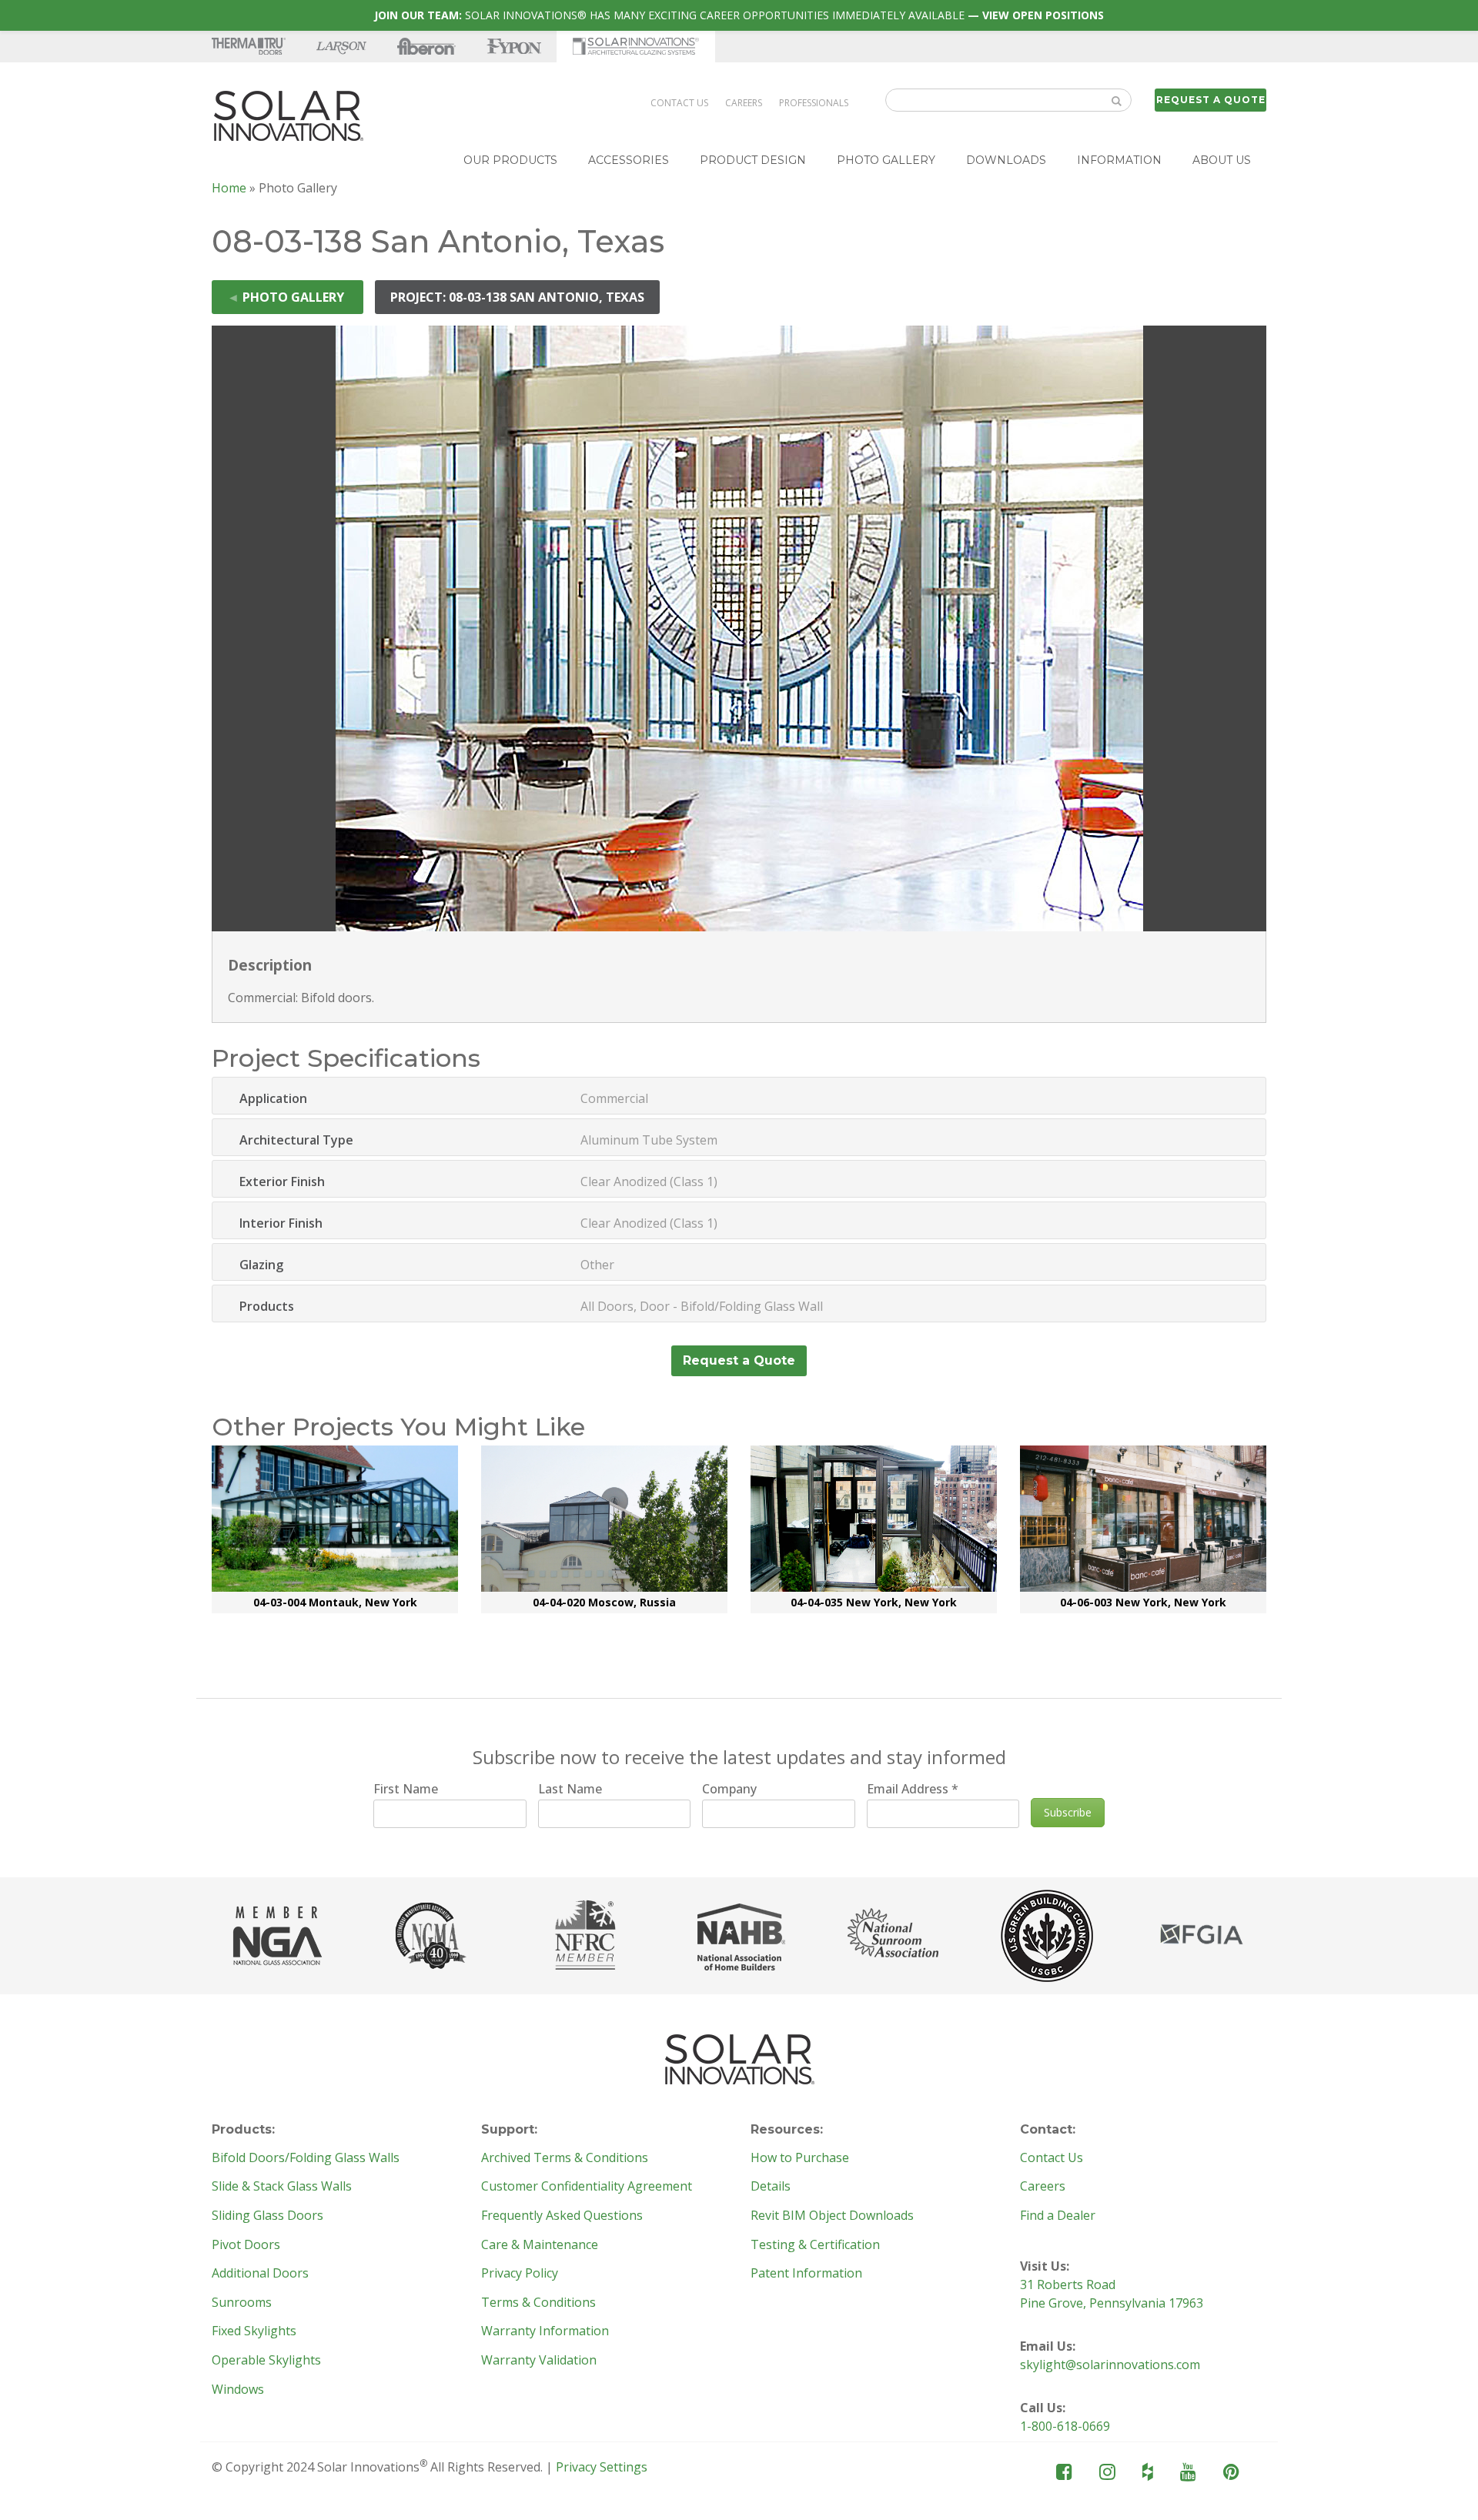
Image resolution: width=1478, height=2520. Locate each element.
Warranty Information (545, 2331)
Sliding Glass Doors (268, 2216)
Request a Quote (1211, 100)
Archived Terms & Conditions (565, 2158)
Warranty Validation (539, 2361)
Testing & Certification (815, 2245)
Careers (744, 103)
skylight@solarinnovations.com (1110, 2365)
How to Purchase (800, 2158)
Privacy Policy (520, 2274)
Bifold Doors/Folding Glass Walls (306, 2158)
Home (229, 188)
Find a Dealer (1058, 2216)
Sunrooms (242, 2303)
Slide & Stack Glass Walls (282, 2187)
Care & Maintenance (540, 2245)
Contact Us (679, 103)
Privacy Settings (602, 2467)
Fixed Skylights (254, 2331)
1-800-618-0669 (1065, 2426)
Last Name (570, 1789)
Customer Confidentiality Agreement (587, 2187)
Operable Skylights (266, 2361)
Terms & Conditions (538, 2303)
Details (771, 2187)
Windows (238, 2390)
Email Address (913, 1789)
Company (729, 1789)
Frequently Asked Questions (562, 2216)
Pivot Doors (246, 2245)
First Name (406, 1789)
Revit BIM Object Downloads (832, 2216)
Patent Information (806, 2274)
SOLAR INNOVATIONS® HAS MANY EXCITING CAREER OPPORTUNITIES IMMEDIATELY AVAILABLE (739, 15)
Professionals (814, 103)
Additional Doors (260, 2274)
